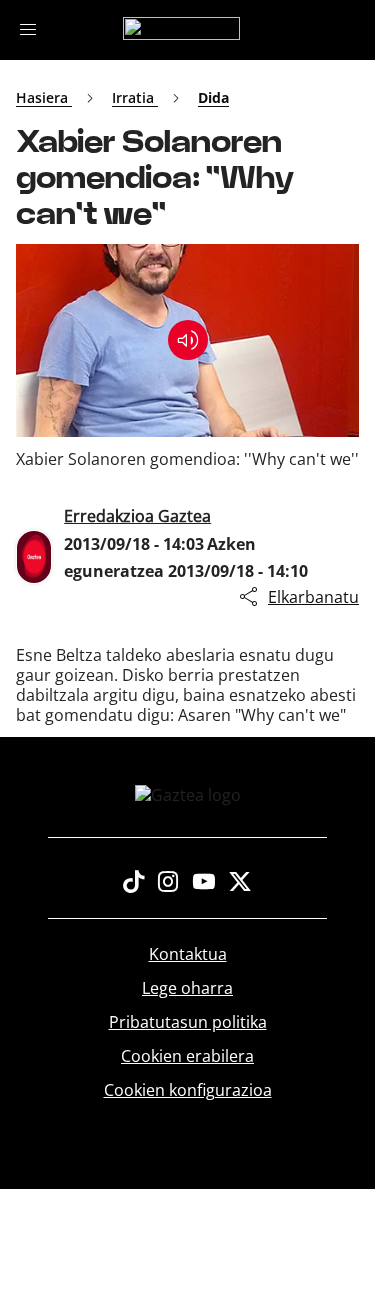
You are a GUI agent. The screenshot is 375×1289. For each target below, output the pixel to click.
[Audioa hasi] (188, 340)
